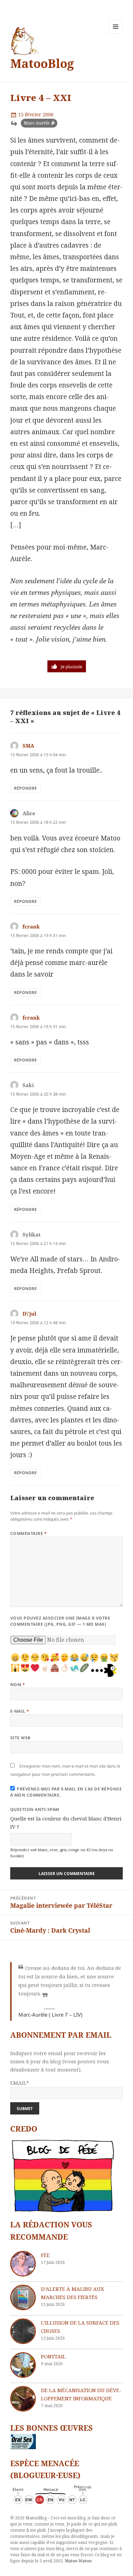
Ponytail (53, 2356)
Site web (20, 1738)
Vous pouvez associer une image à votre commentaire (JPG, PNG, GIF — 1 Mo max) (60, 1621)
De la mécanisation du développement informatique (81, 2394)
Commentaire (28, 1533)
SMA (28, 746)
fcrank (31, 926)
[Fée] (23, 2264)
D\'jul (29, 1314)
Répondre (25, 788)
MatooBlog (42, 63)
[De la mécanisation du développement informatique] (23, 2399)
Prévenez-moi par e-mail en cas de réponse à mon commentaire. (66, 1792)
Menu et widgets (116, 34)
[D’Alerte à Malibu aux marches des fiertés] (23, 2297)
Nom (18, 1685)
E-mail (20, 1711)
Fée (45, 2255)
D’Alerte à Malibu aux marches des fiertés (72, 2293)
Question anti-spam (35, 1809)
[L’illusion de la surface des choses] (23, 2331)
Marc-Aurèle (37, 123)
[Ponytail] (23, 2365)
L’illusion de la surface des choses (80, 2327)
